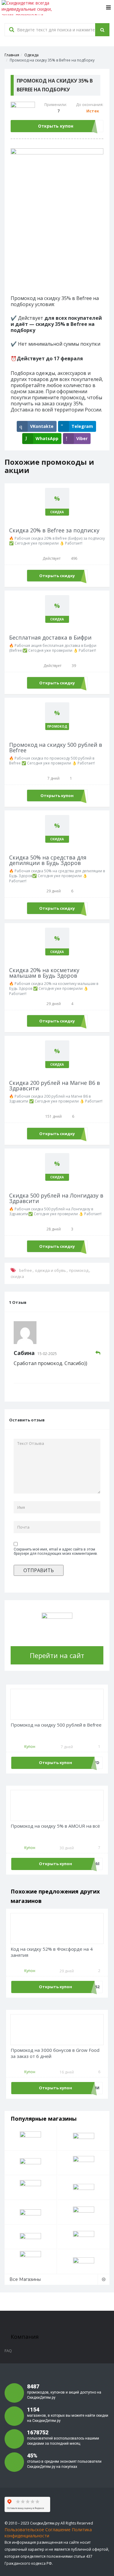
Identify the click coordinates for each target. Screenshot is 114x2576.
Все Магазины (25, 2279)
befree (26, 1270)
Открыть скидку (57, 576)
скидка (17, 1276)
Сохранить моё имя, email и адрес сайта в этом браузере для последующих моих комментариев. (56, 1551)
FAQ (8, 2351)
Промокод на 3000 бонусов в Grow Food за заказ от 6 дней (55, 2053)
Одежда (31, 55)
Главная (12, 55)
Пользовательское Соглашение (38, 2530)
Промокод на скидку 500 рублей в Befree (56, 1725)
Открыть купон (56, 126)
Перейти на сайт (57, 1655)
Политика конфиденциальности (48, 2533)
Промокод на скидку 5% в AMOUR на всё (55, 1826)
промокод (79, 1270)
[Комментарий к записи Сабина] (98, 1353)
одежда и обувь (50, 1270)
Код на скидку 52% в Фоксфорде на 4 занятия (52, 1952)
